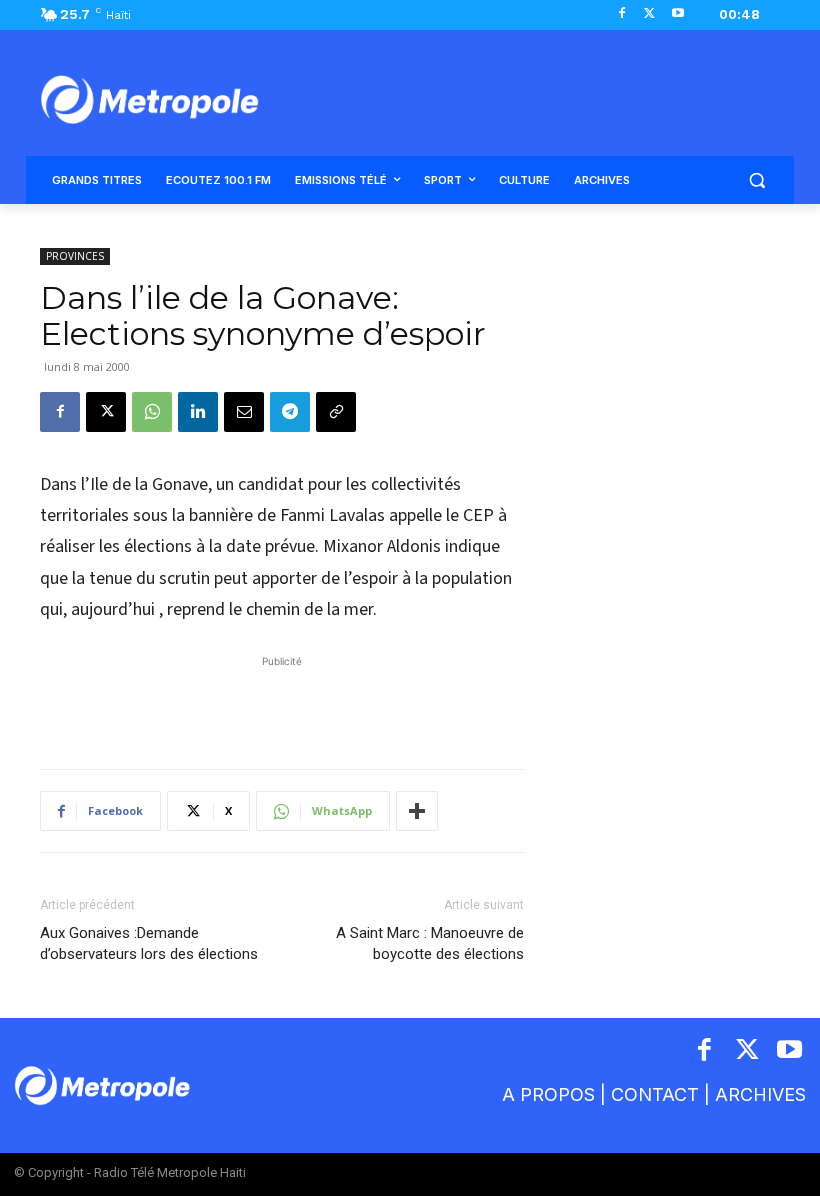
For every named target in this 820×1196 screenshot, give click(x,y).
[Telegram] (290, 412)
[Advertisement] (282, 702)
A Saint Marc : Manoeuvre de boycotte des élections (430, 943)
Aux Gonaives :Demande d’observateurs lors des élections (149, 943)
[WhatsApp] (152, 412)
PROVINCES (75, 256)
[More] (417, 811)
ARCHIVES (760, 1094)
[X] (649, 14)
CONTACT (655, 1094)
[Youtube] (677, 14)
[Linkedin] (198, 412)
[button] (756, 180)
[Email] (244, 412)
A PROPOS (548, 1094)
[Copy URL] (336, 412)
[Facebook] (622, 14)
